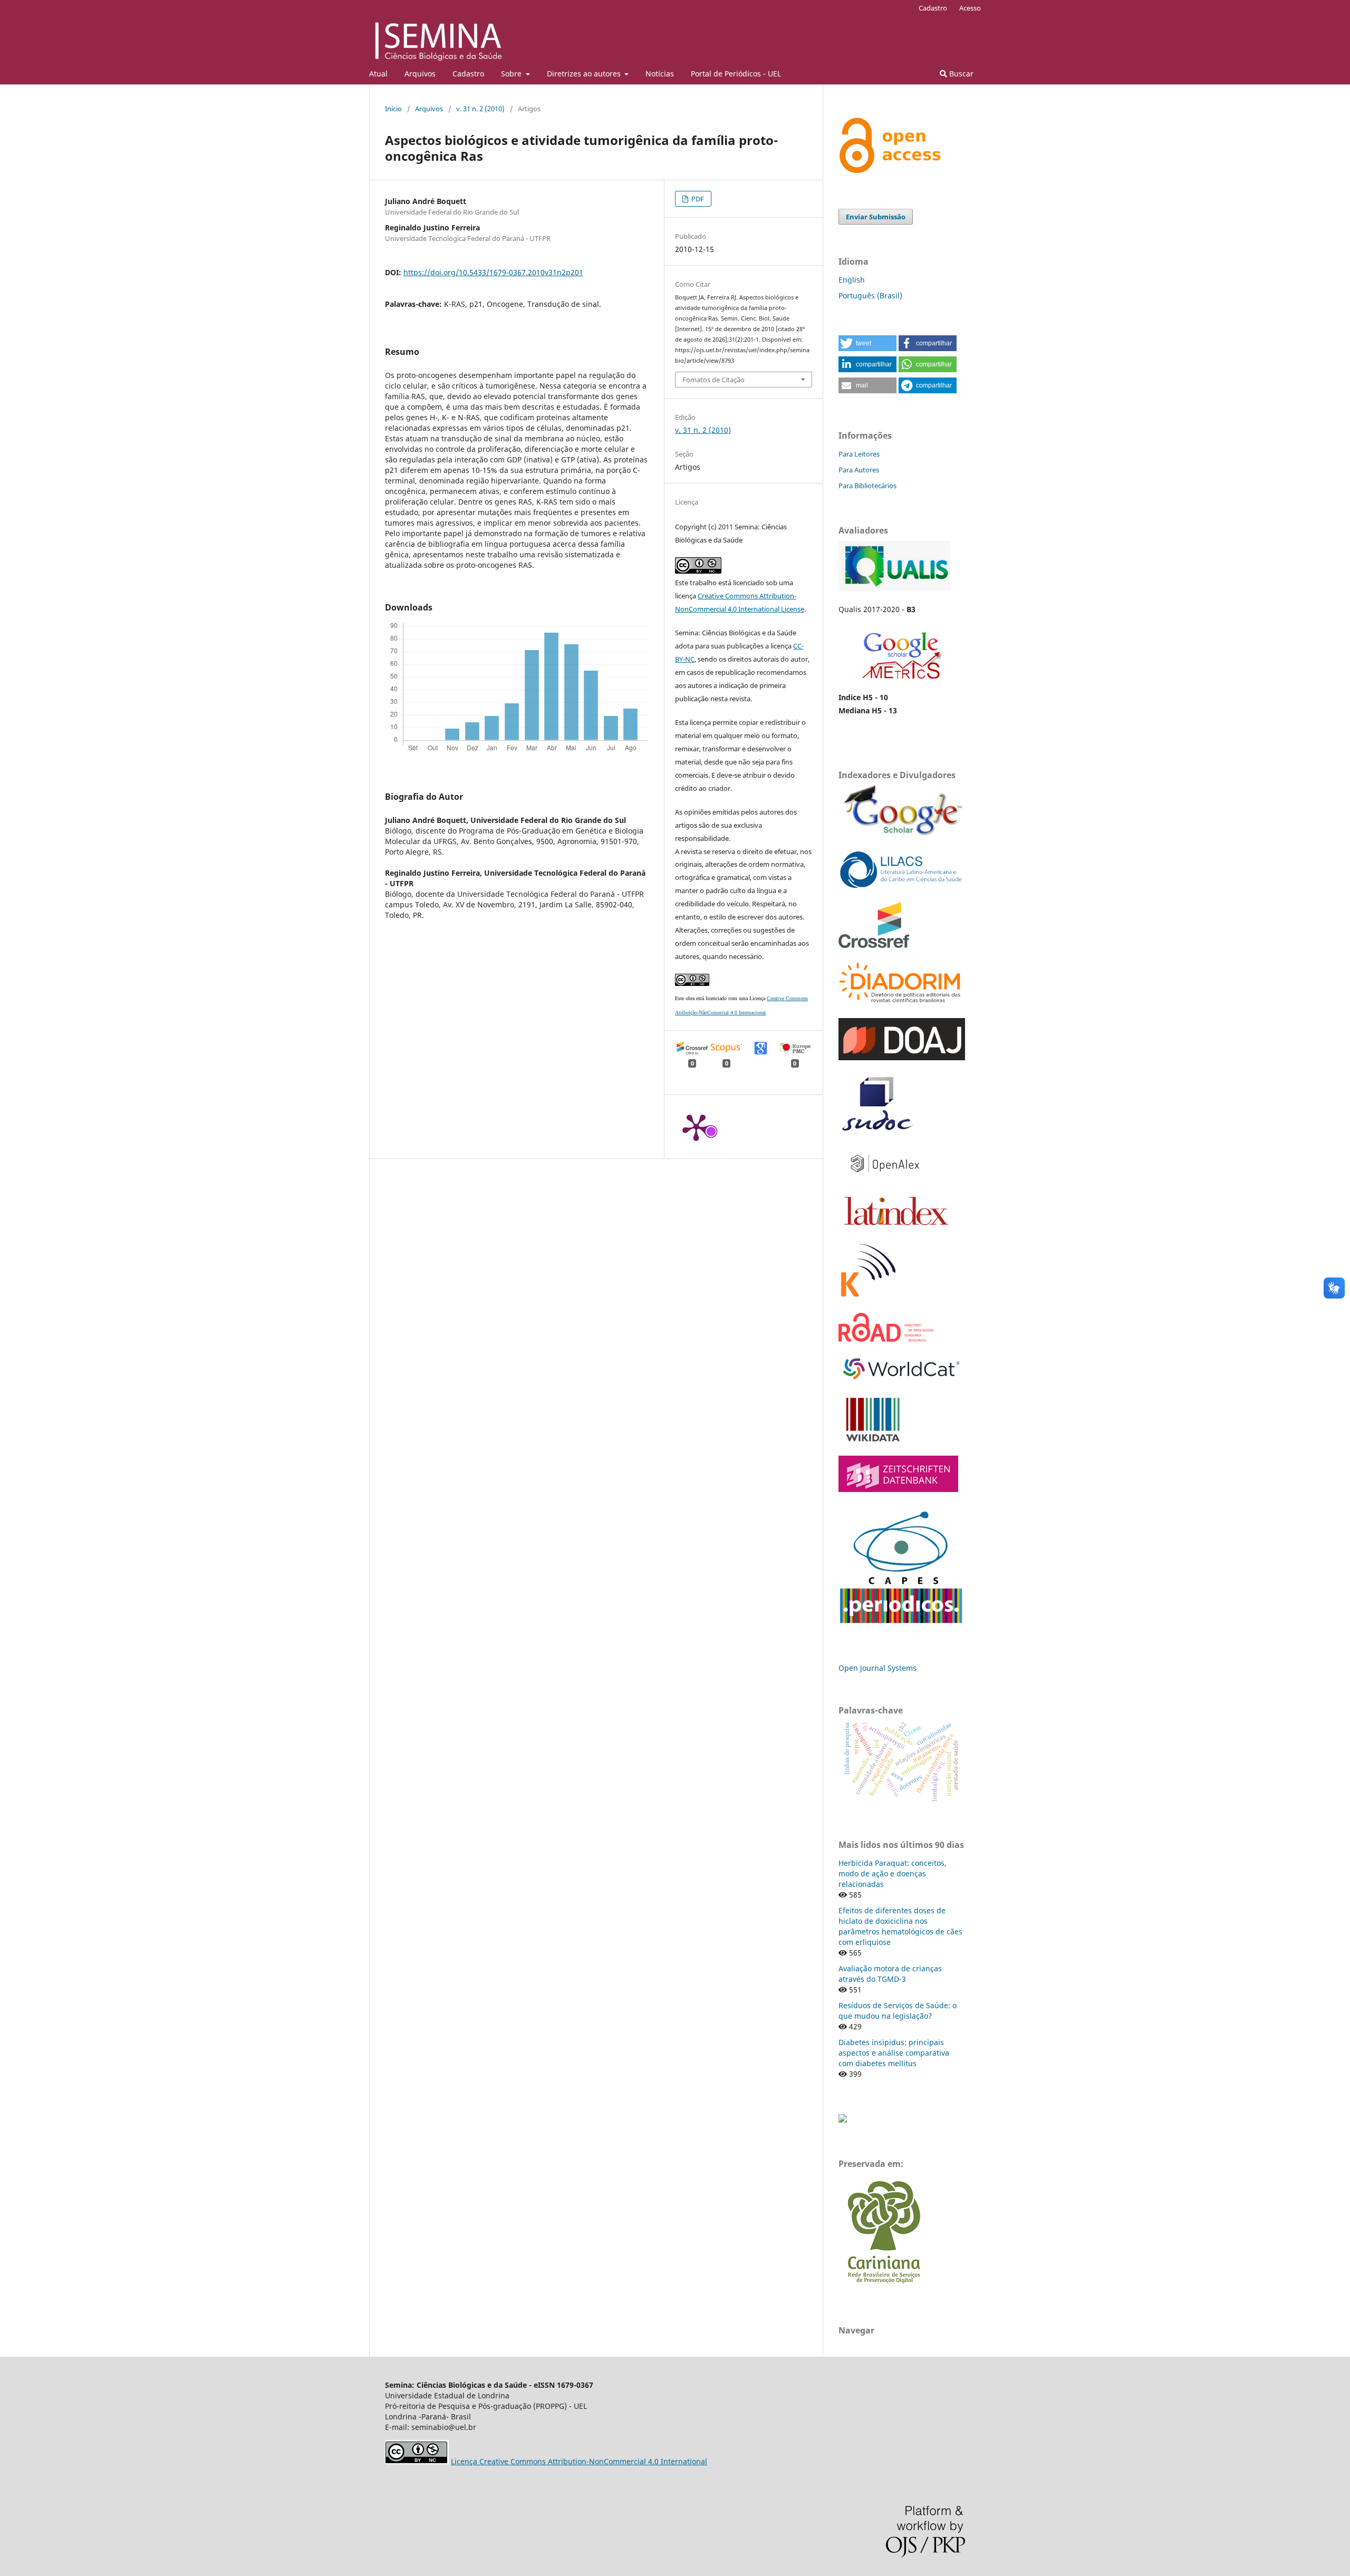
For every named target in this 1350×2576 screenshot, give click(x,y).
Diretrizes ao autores (585, 74)
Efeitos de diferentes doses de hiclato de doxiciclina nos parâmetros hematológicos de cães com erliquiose (900, 1926)
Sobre (512, 74)
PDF (697, 199)
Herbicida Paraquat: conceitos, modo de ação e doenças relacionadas (893, 1873)
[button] (867, 343)
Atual (378, 74)
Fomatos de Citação (713, 380)
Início (393, 109)
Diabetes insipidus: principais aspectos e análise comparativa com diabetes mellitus (894, 2053)
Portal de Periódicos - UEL (736, 74)
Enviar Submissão (876, 217)
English (852, 280)
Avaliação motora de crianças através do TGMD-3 (890, 1974)
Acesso (970, 8)
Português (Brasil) (870, 296)
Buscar (960, 74)
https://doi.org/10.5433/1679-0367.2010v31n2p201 (493, 272)
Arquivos (420, 74)
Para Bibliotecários (867, 486)
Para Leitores (859, 454)
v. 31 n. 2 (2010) (480, 109)
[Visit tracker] (843, 2120)
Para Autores (859, 470)
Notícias (660, 74)
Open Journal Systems (877, 1668)
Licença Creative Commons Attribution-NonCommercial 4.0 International (579, 2461)
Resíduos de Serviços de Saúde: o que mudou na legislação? (898, 2011)
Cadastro (468, 74)
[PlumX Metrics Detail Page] (696, 1127)
